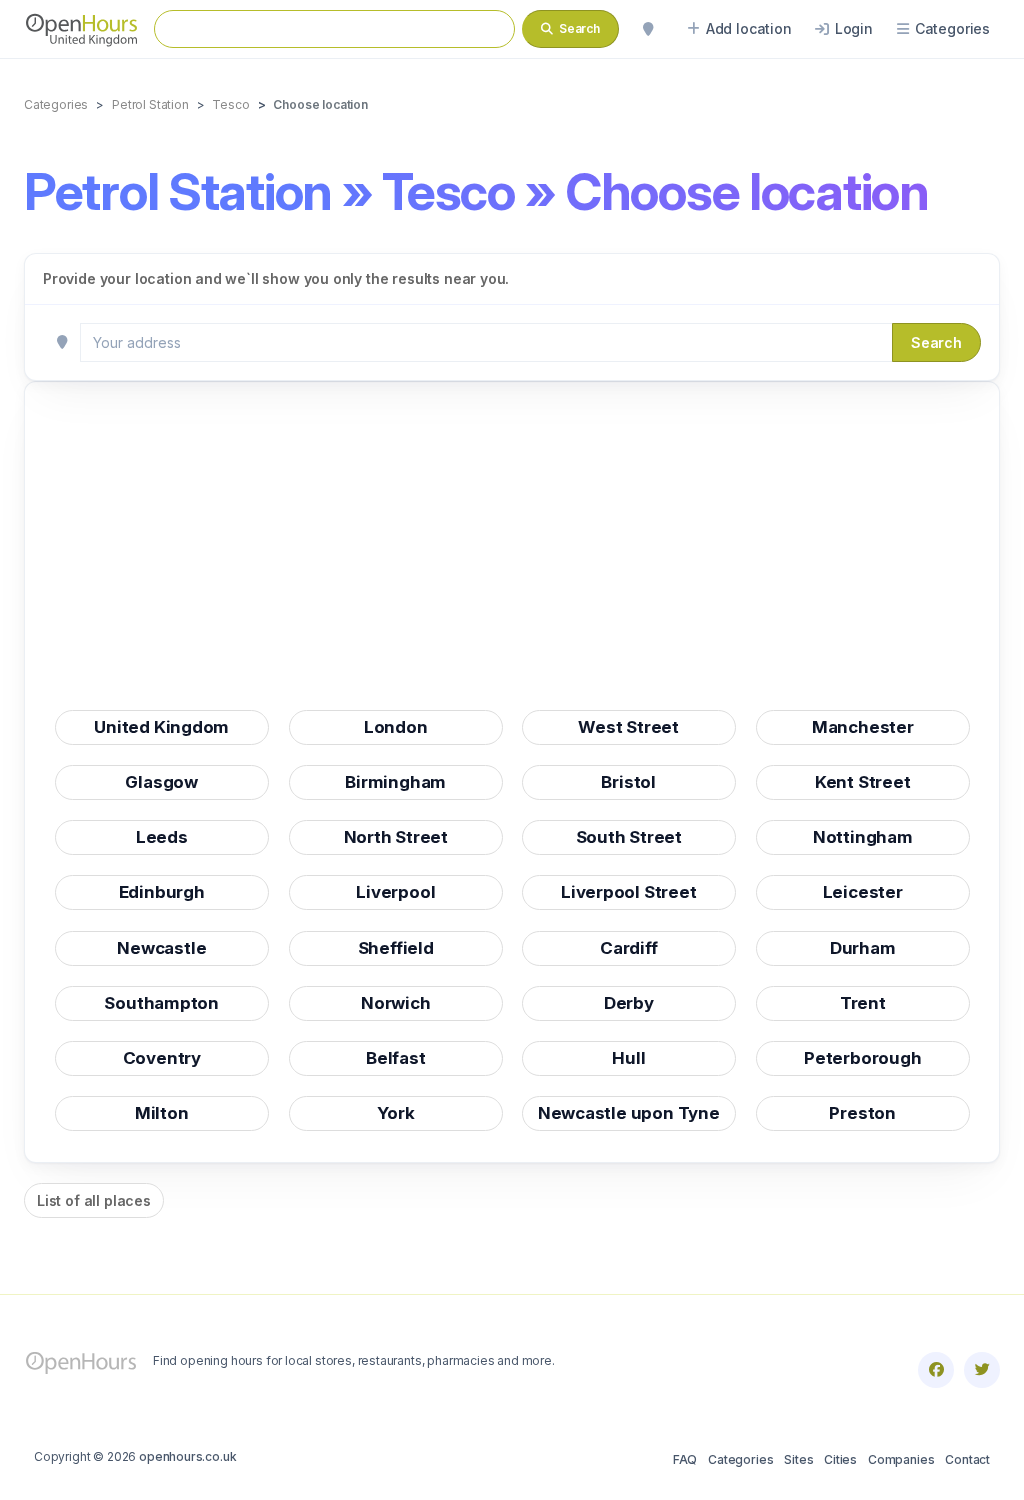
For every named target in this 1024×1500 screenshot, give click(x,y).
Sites (798, 1459)
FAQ (685, 1459)
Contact (967, 1459)
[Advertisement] (512, 552)
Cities (840, 1459)
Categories (740, 1459)
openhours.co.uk (187, 1456)
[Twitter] (982, 1370)
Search (936, 342)
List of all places (94, 1200)
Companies (901, 1459)
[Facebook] (936, 1370)
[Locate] (648, 29)
